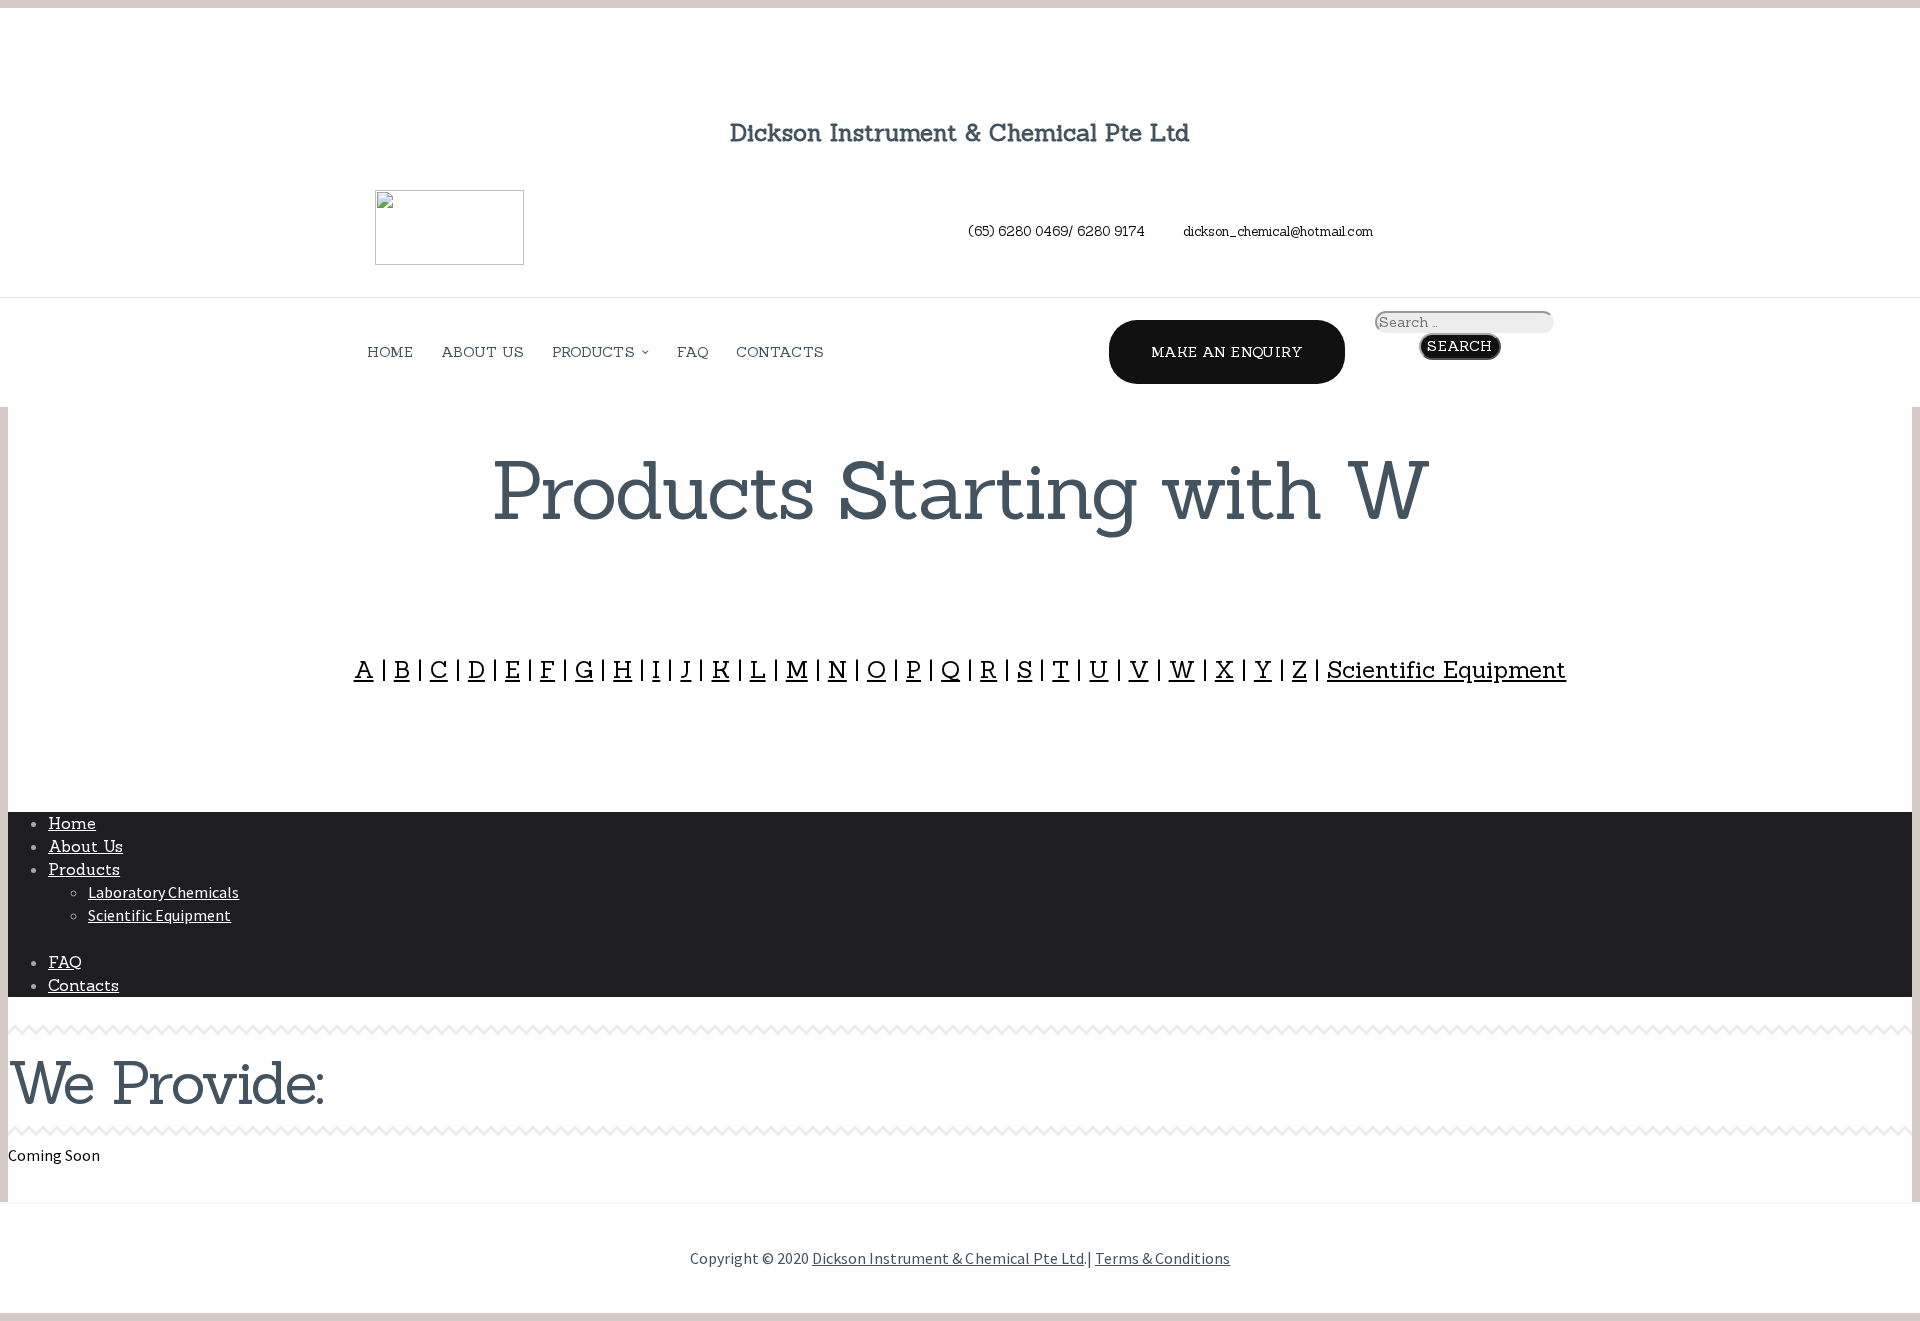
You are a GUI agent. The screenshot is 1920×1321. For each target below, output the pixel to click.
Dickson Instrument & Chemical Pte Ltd (948, 1258)
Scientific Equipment (1446, 669)
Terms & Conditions (1162, 1258)
